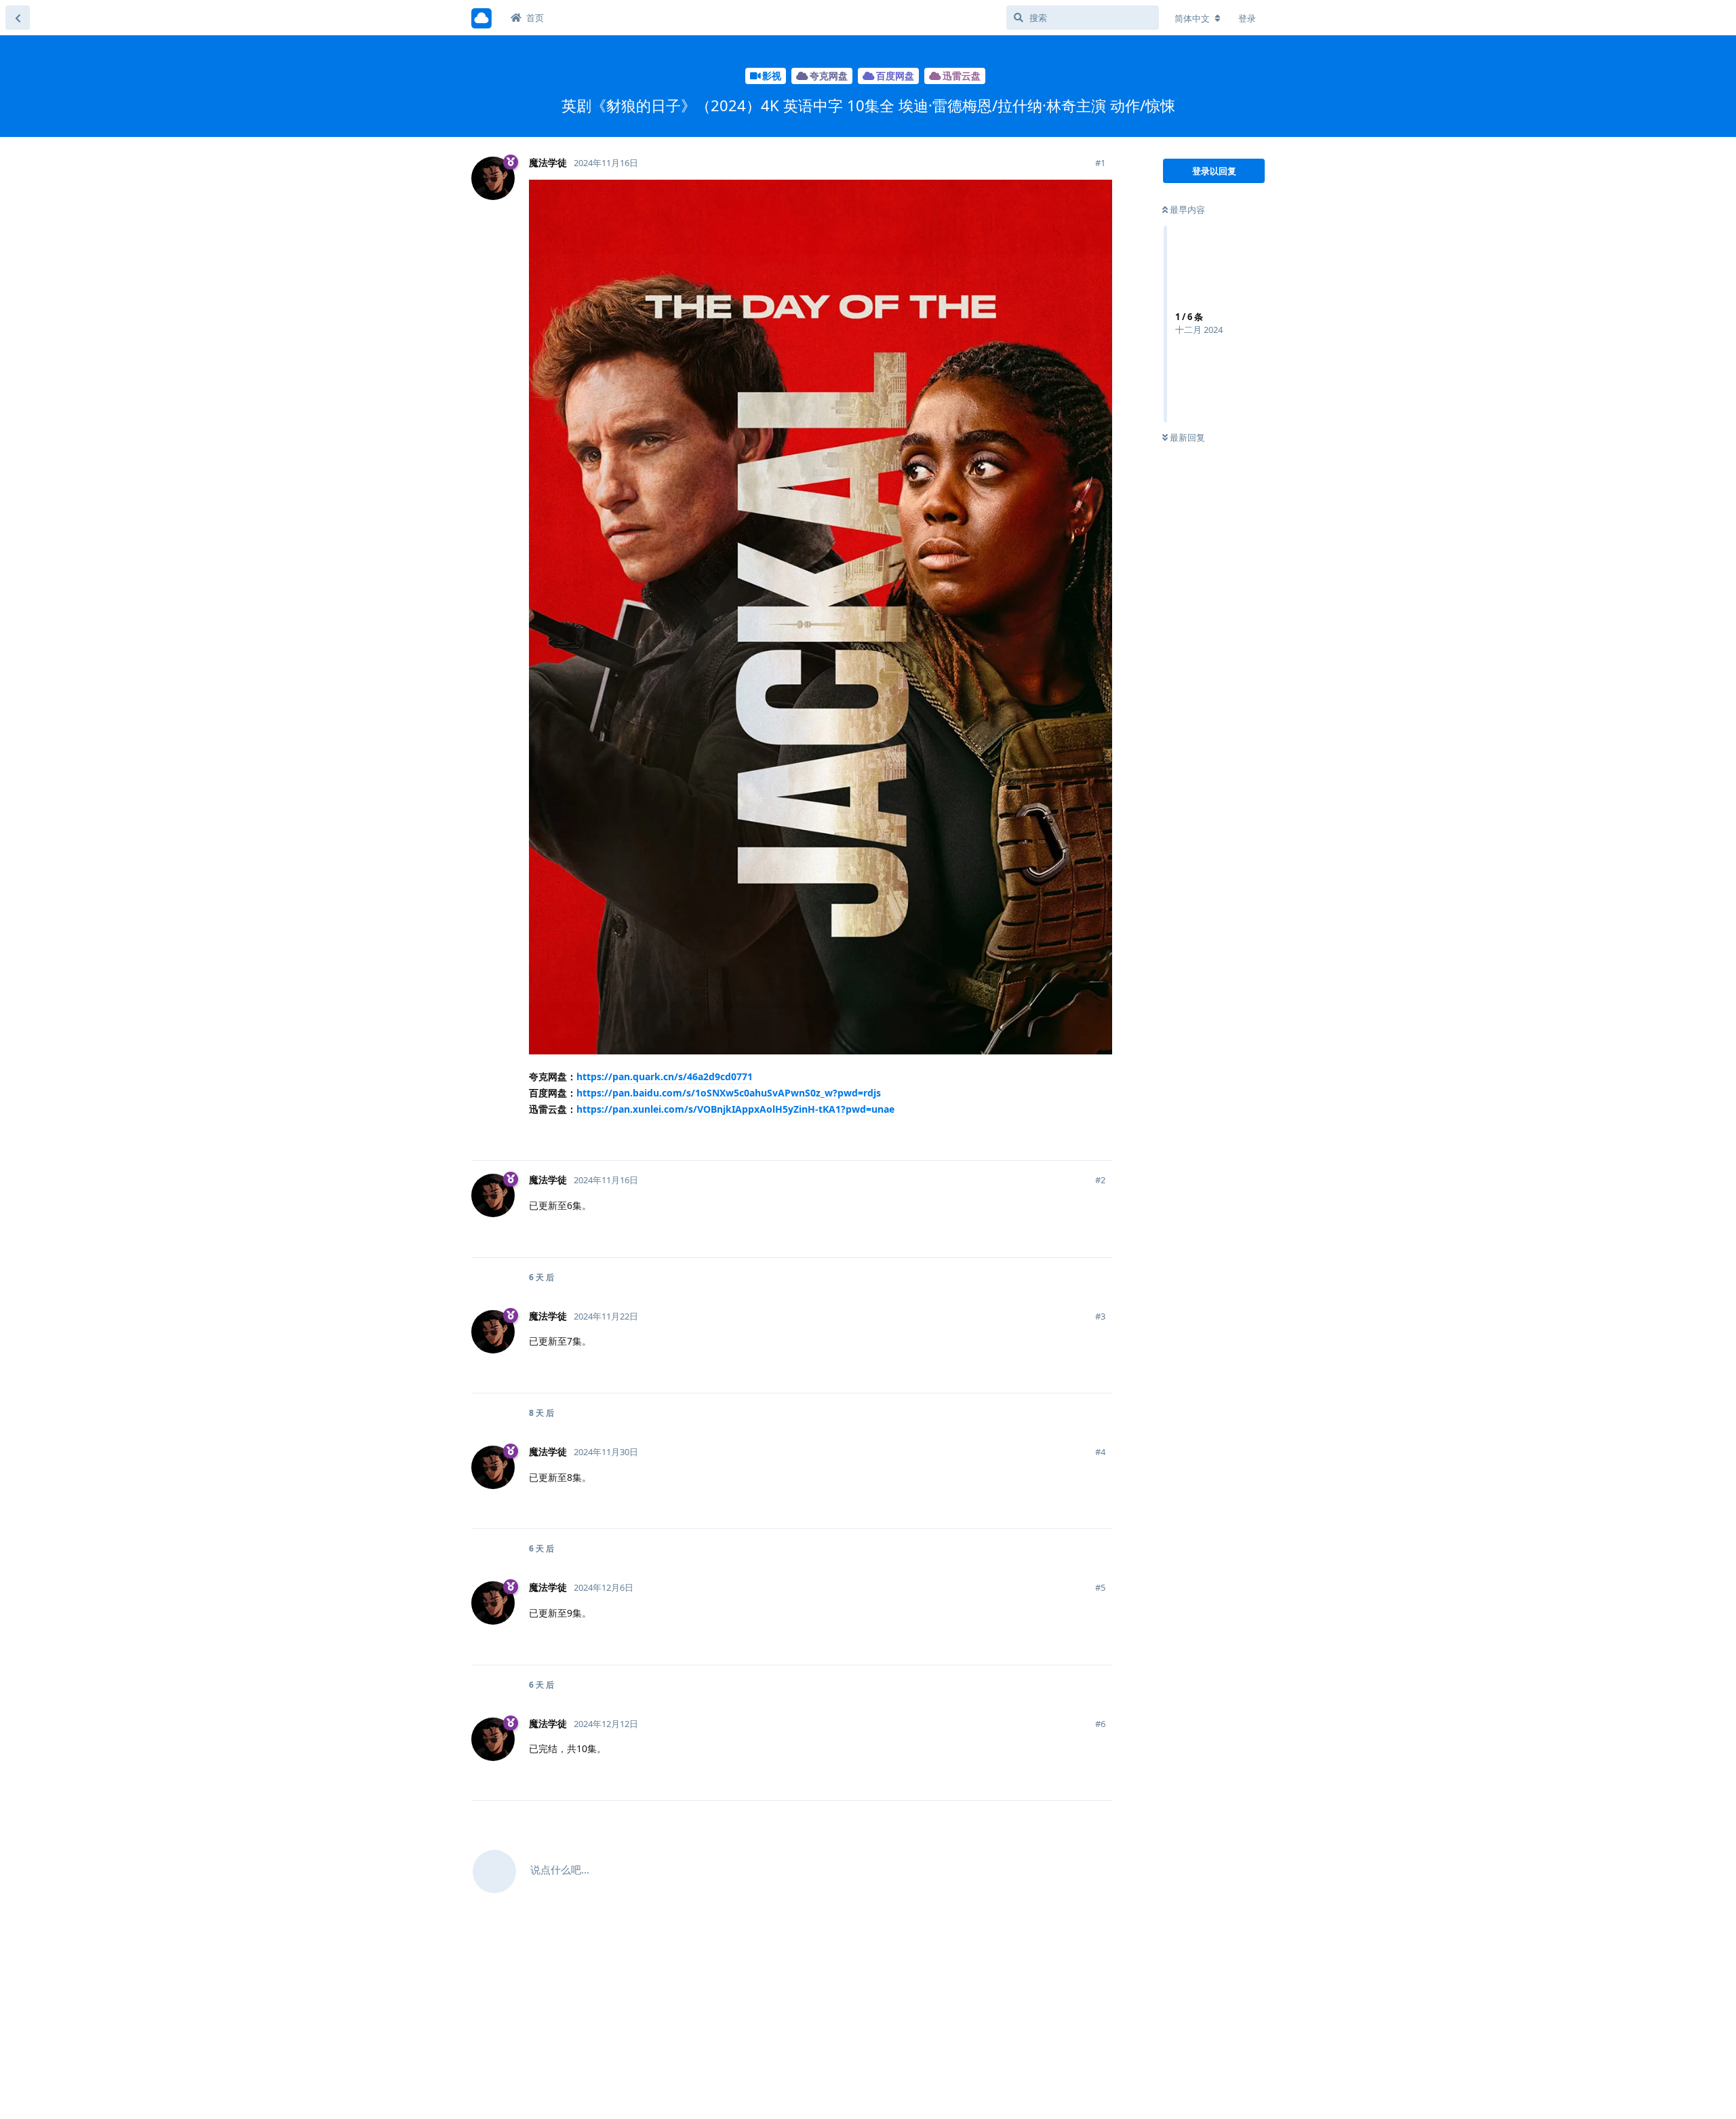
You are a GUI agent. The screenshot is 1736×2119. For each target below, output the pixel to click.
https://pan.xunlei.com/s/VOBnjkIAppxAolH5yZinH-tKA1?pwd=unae (735, 1109)
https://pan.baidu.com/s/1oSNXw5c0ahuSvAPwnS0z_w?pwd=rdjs (729, 1093)
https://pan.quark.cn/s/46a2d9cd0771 (665, 1076)
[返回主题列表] (18, 18)
